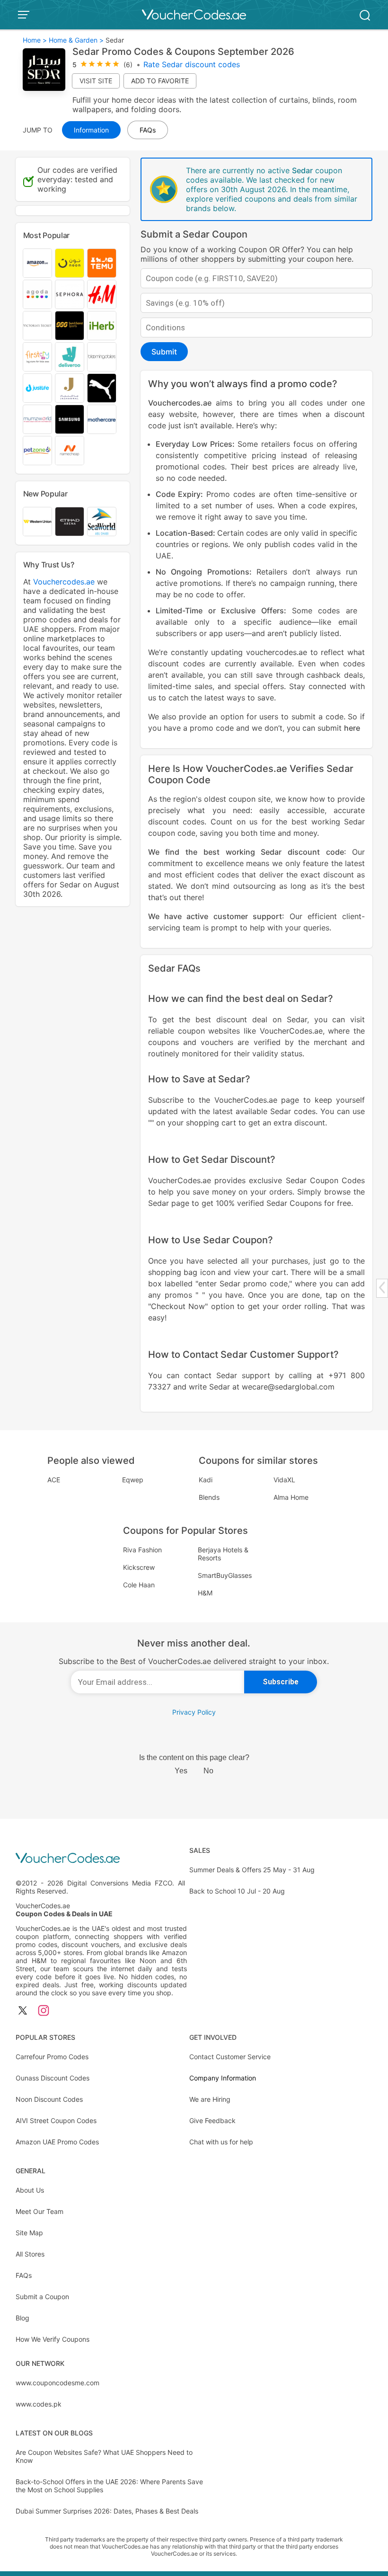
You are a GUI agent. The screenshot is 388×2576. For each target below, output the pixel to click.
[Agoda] (37, 294)
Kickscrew (139, 1567)
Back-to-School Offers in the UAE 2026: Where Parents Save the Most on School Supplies (109, 2486)
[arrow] (382, 1288)
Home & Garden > (76, 40)
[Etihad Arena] (70, 522)
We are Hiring (210, 2099)
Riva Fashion (142, 1550)
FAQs (24, 2275)
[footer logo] (101, 1859)
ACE (54, 1480)
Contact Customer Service (230, 2057)
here (352, 728)
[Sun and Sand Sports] (70, 326)
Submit (164, 352)
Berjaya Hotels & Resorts (223, 1554)
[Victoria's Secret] (37, 326)
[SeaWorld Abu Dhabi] (102, 522)
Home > (35, 40)
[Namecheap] (70, 451)
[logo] (194, 15)
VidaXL (284, 1480)
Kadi (206, 1480)
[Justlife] (37, 388)
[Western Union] (37, 522)
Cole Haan (139, 1585)
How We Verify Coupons (53, 2339)
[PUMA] (102, 388)
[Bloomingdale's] (102, 357)
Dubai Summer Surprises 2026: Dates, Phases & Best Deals (107, 2511)
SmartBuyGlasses (225, 1575)
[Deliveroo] (70, 357)
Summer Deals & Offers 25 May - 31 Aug (252, 1870)
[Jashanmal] (70, 388)
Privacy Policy (194, 1712)
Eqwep (133, 1480)
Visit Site (96, 81)
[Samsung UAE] (70, 419)
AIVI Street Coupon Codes (56, 2120)
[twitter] (23, 2011)
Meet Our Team (40, 2211)
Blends (209, 1497)
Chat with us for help (221, 2142)
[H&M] (102, 294)
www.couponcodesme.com (57, 2383)
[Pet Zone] (37, 451)
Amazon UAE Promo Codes (57, 2142)
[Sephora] (70, 294)
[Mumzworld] (37, 419)
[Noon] (70, 263)
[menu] (25, 15)
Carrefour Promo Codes (52, 2057)
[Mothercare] (102, 419)
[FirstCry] (37, 357)
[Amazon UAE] (37, 263)
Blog (22, 2318)
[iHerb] (102, 326)
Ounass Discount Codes (53, 2078)
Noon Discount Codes (49, 2099)
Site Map (29, 2233)
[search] (365, 14)
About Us (30, 2190)
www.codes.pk (39, 2404)
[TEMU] (102, 263)
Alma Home (291, 1497)
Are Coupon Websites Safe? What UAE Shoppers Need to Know (104, 2456)
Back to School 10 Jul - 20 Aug (237, 1891)
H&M (205, 1593)
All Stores (30, 2254)
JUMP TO (38, 130)
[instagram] (44, 2011)
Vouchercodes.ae (180, 403)
